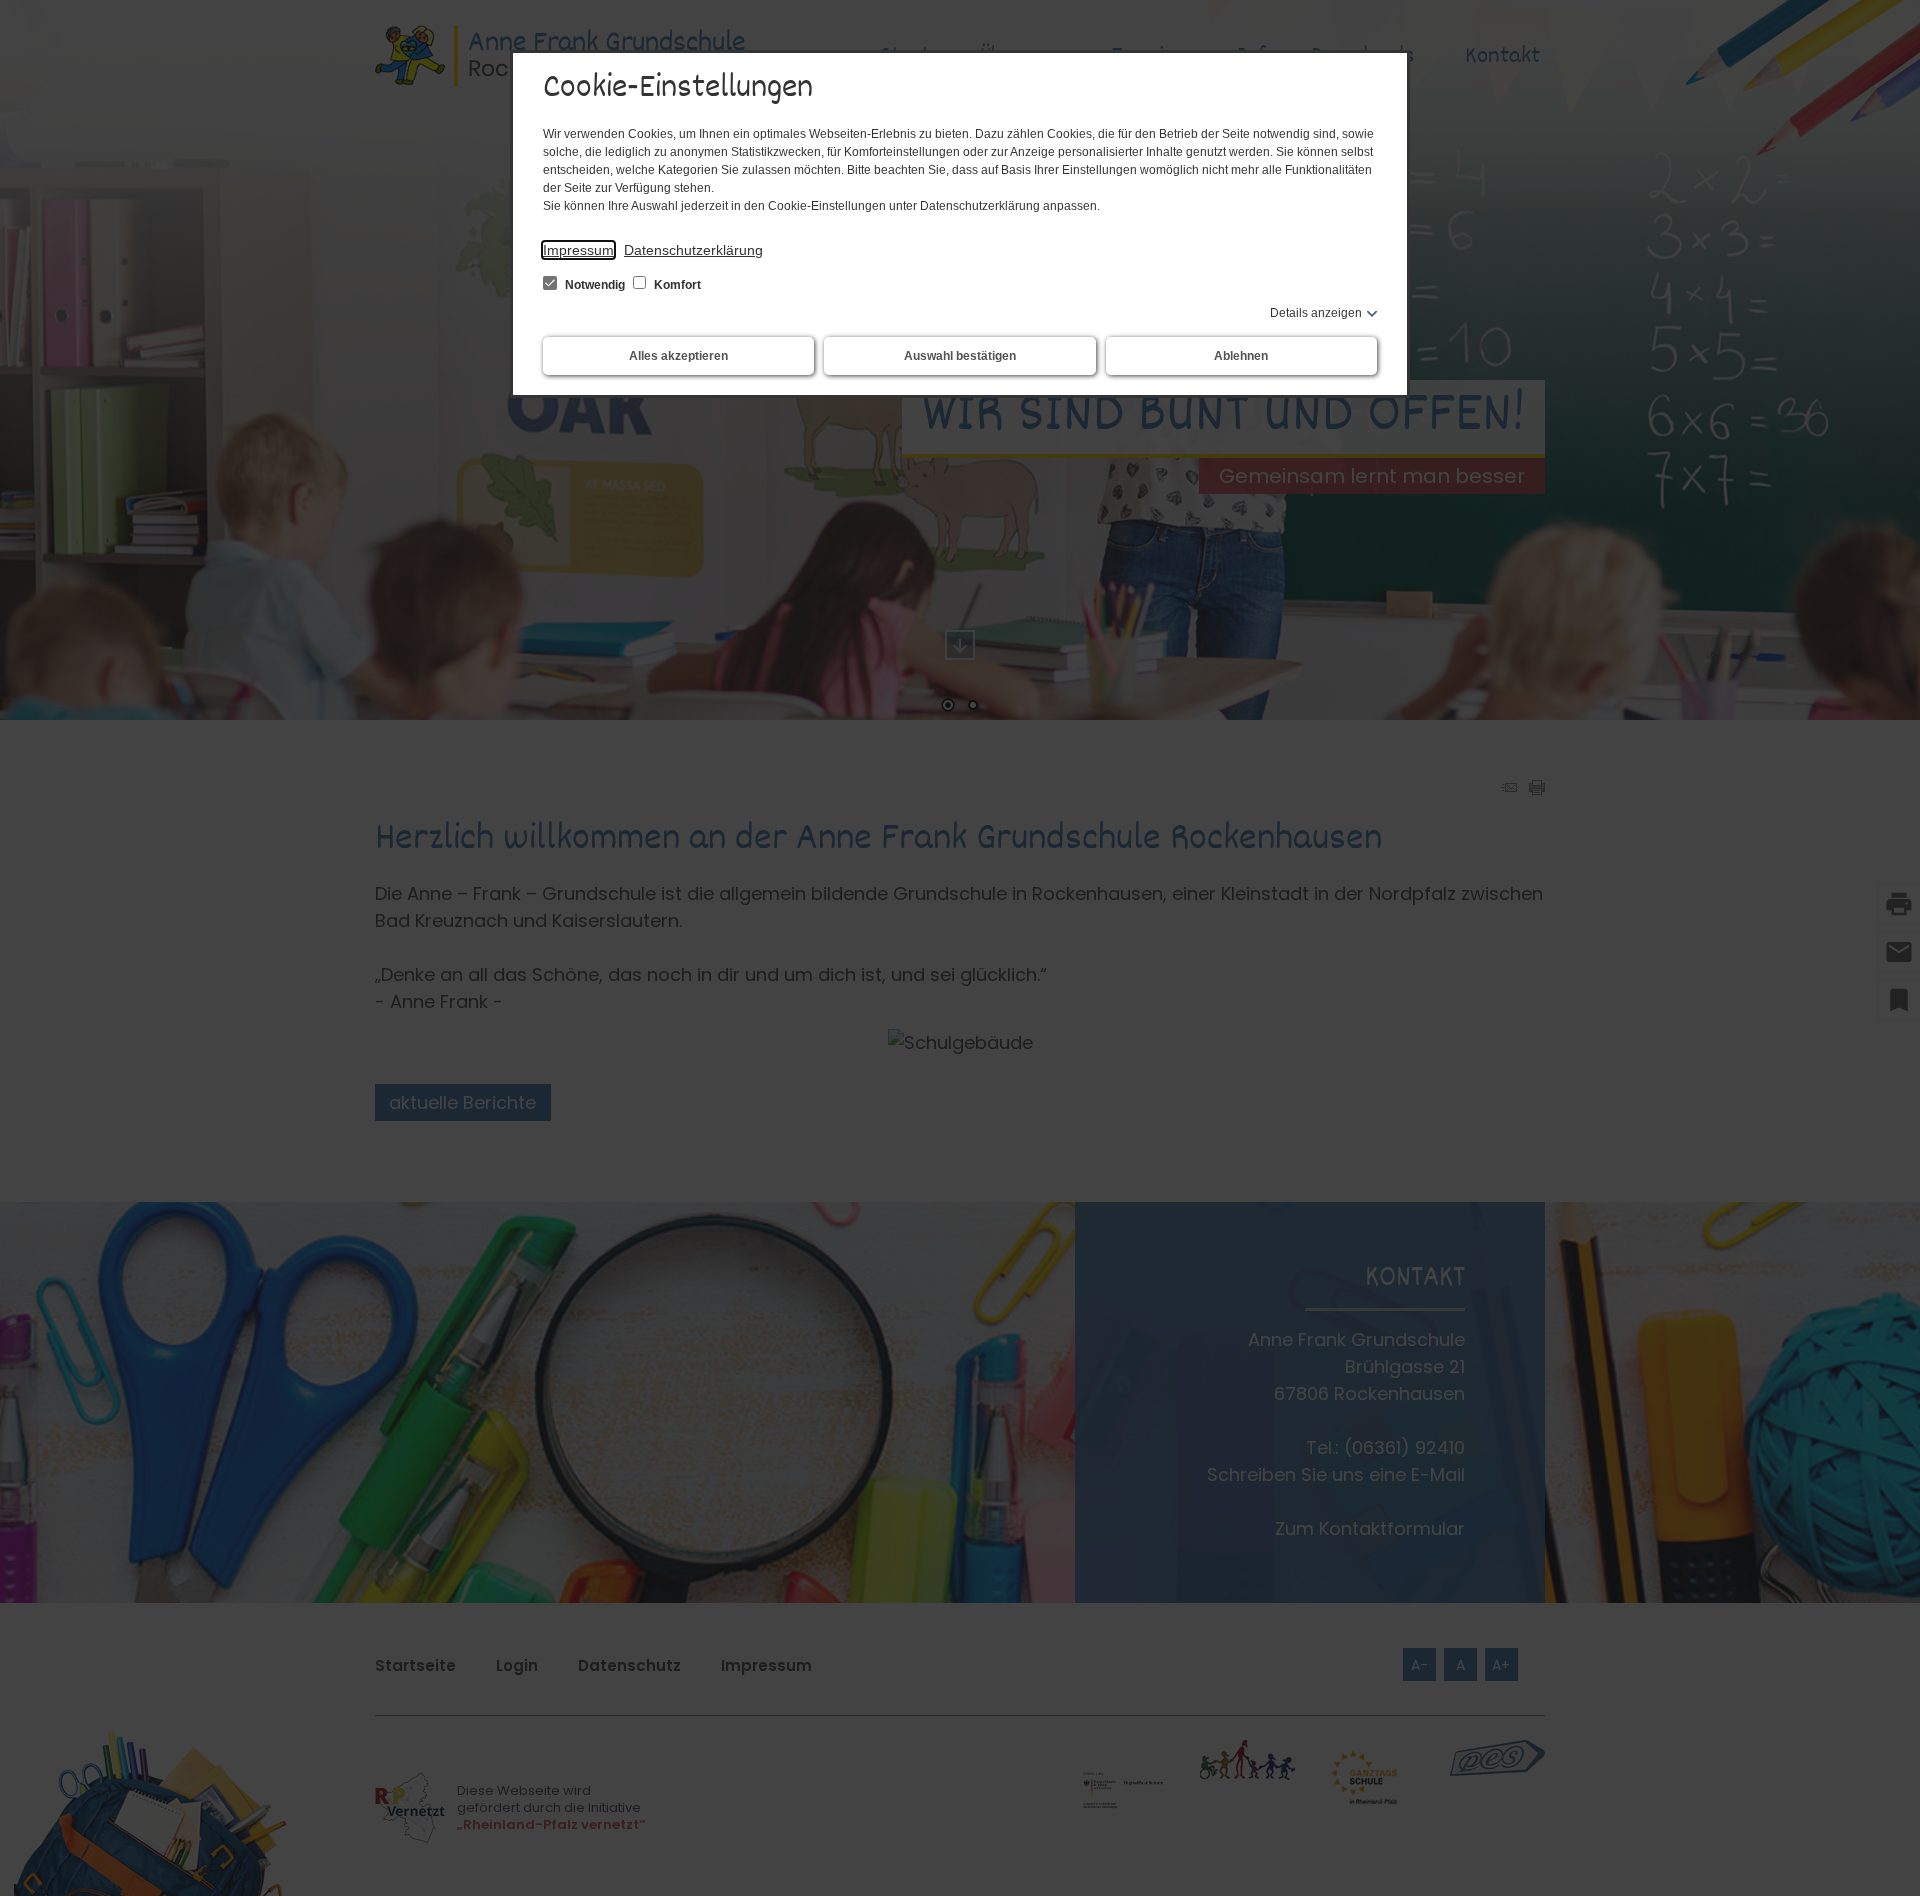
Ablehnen (1241, 356)
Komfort (676, 285)
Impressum (578, 250)
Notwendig (595, 285)
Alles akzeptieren (678, 356)
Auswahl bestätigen (960, 356)
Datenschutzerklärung (693, 250)
